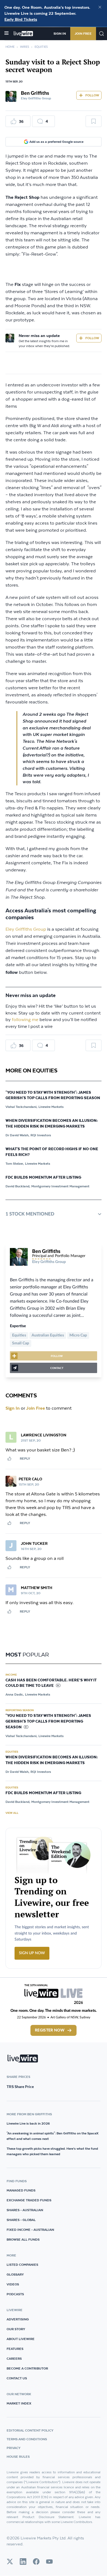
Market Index (19, 2403)
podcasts (15, 2294)
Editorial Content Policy (30, 2430)
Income (11, 1675)
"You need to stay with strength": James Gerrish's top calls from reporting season (53, 1095)
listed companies (22, 2265)
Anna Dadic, (15, 1694)
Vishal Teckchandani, (21, 1107)
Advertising (18, 2319)
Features (15, 2349)
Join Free (83, 33)
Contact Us (17, 2378)
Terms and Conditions (27, 2439)
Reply (25, 1458)
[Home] (23, 34)
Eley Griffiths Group (26, 929)
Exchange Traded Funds (29, 2200)
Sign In (60, 33)
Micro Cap (78, 1335)
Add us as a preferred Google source (56, 142)
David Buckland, (18, 1186)
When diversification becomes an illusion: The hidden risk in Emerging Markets (52, 1124)
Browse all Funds (23, 2239)
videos (13, 2284)
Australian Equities (48, 1335)
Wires (25, 47)
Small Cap (21, 1343)
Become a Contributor (27, 2368)
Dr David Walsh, (17, 1135)
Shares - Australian (25, 2210)
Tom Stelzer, (15, 1163)
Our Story (16, 2329)
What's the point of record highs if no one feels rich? (52, 1152)
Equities (41, 47)
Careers (14, 2358)
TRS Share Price (20, 2087)
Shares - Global (21, 2220)
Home (10, 47)
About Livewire (21, 2339)
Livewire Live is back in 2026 (28, 2123)
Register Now (50, 2030)
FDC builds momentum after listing (43, 1178)
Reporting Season (20, 1710)
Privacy (14, 2448)
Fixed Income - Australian (30, 2230)
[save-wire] (94, 123)
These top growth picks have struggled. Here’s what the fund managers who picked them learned (52, 2151)
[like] (9, 1459)
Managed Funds (21, 2190)
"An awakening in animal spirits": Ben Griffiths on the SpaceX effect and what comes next (53, 2136)
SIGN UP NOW (32, 1953)
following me (25, 1020)
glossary (15, 2274)
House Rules (18, 2457)
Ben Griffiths (35, 93)
